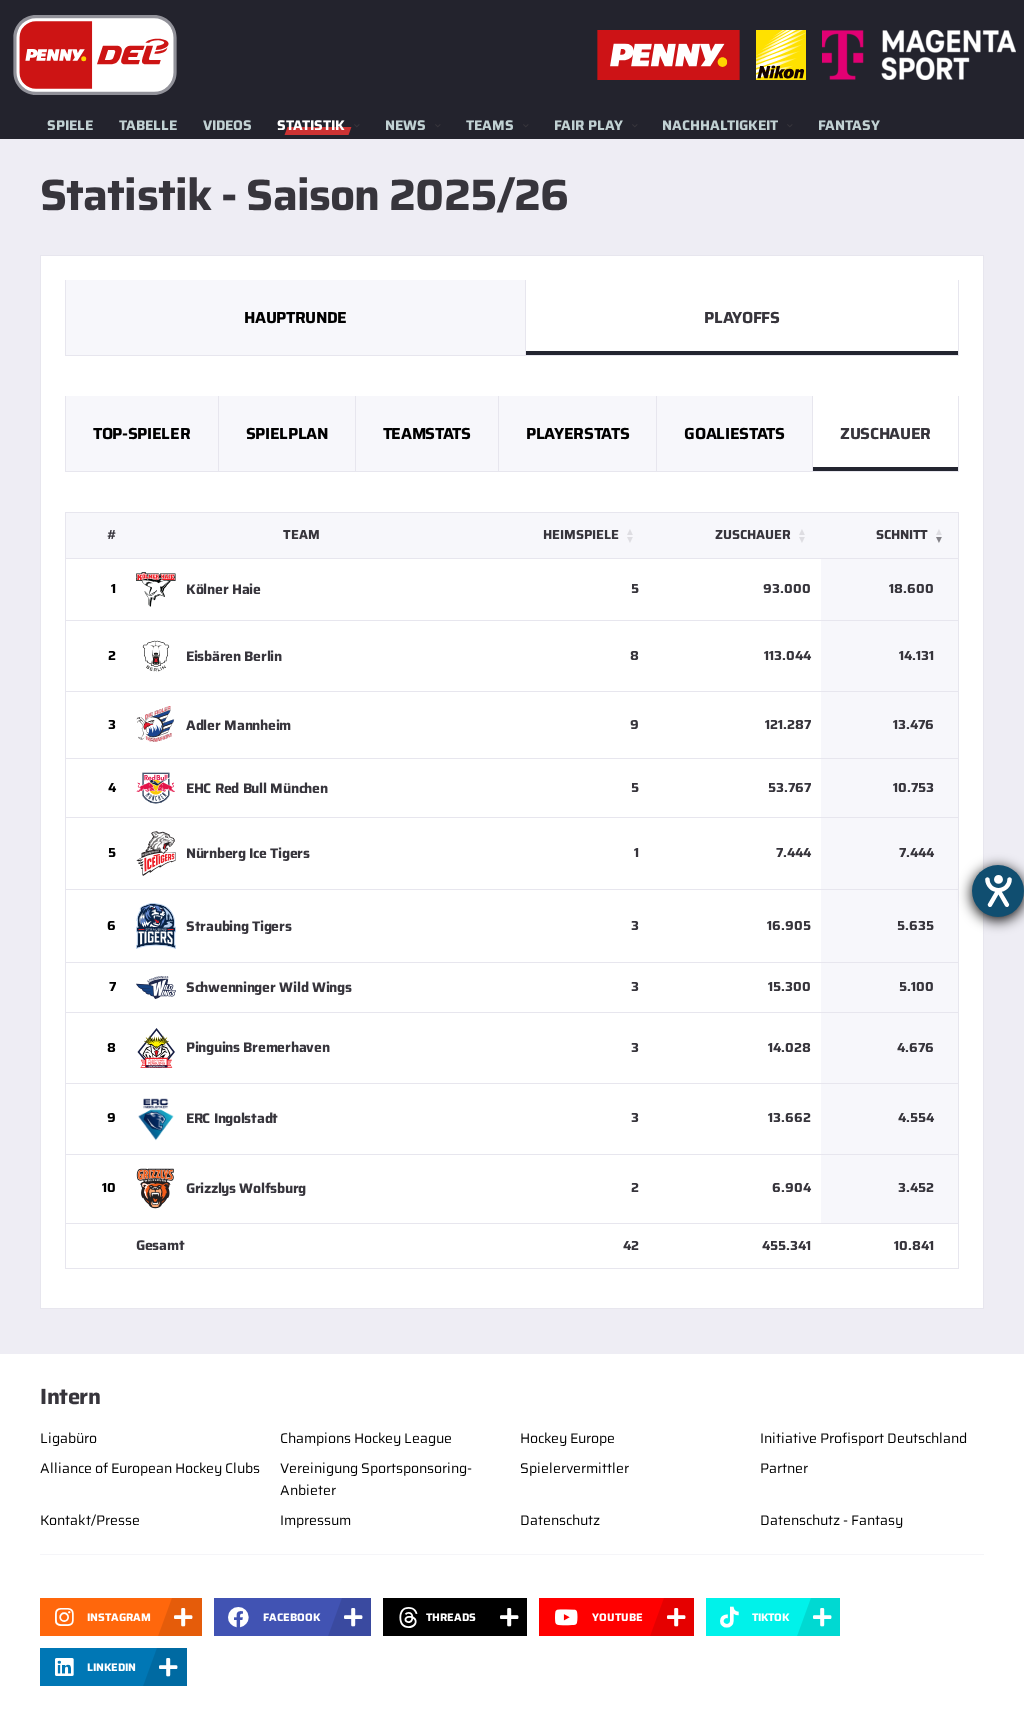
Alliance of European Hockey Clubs (150, 1468)
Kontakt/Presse (90, 1520)
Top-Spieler (141, 433)
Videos (227, 125)
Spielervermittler (574, 1468)
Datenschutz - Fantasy (831, 1520)
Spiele (70, 125)
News (405, 125)
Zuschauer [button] (753, 534)
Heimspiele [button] (581, 534)
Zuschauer (885, 433)
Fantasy (849, 125)
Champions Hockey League (366, 1438)
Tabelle (148, 125)
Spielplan (287, 433)
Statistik (311, 125)
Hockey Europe (567, 1438)
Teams (490, 125)
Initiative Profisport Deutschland (863, 1438)
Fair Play (588, 125)
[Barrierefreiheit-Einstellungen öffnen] (998, 891)
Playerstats (577, 433)
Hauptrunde (295, 317)
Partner (784, 1468)
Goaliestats (734, 433)
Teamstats (427, 433)
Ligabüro (68, 1438)
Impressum (315, 1520)
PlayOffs (741, 317)
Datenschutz (560, 1520)
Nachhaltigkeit (720, 125)
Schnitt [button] (902, 534)
